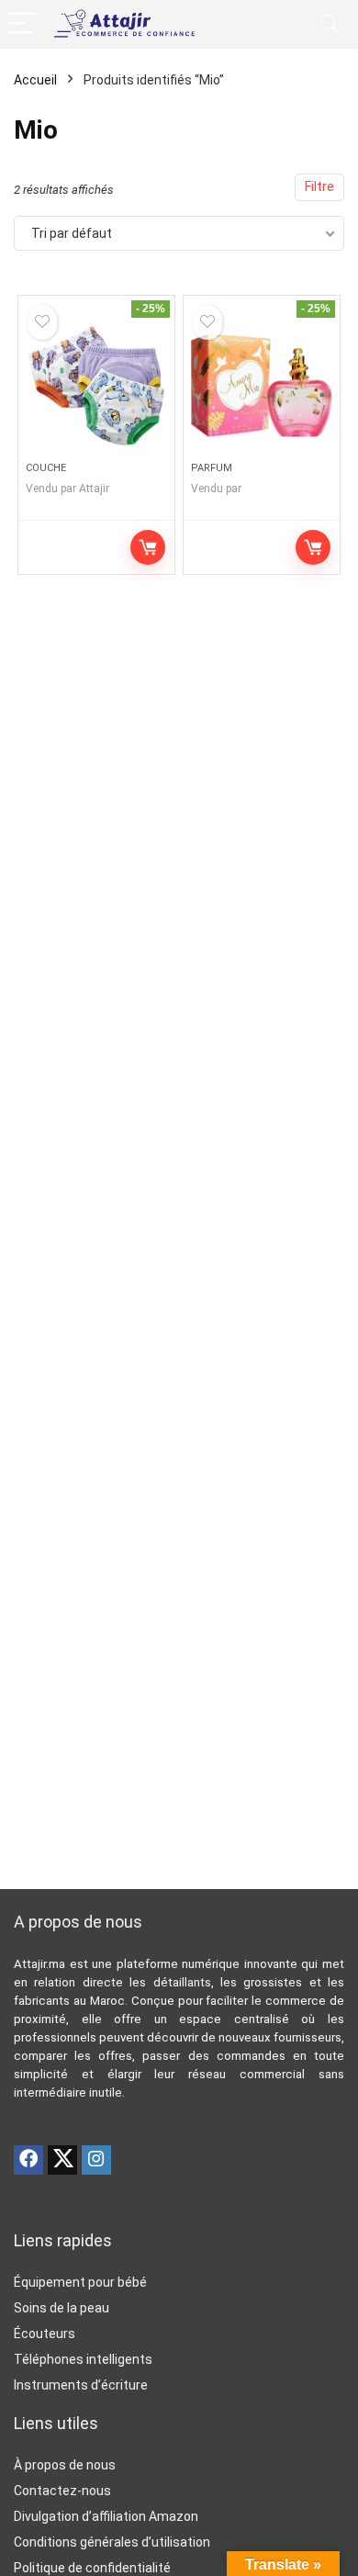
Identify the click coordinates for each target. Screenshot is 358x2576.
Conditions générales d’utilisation (112, 2542)
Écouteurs (45, 2334)
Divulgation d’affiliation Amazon (106, 2516)
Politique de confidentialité (92, 2568)
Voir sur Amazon (148, 547)
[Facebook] (28, 2160)
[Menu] (22, 24)
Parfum (212, 468)
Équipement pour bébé (80, 2282)
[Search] (330, 24)
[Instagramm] (96, 2160)
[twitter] (62, 2160)
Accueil (35, 80)
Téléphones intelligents (83, 2359)
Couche (46, 468)
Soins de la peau (62, 2308)
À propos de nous (65, 2465)
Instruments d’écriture (81, 2385)
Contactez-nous (62, 2491)
